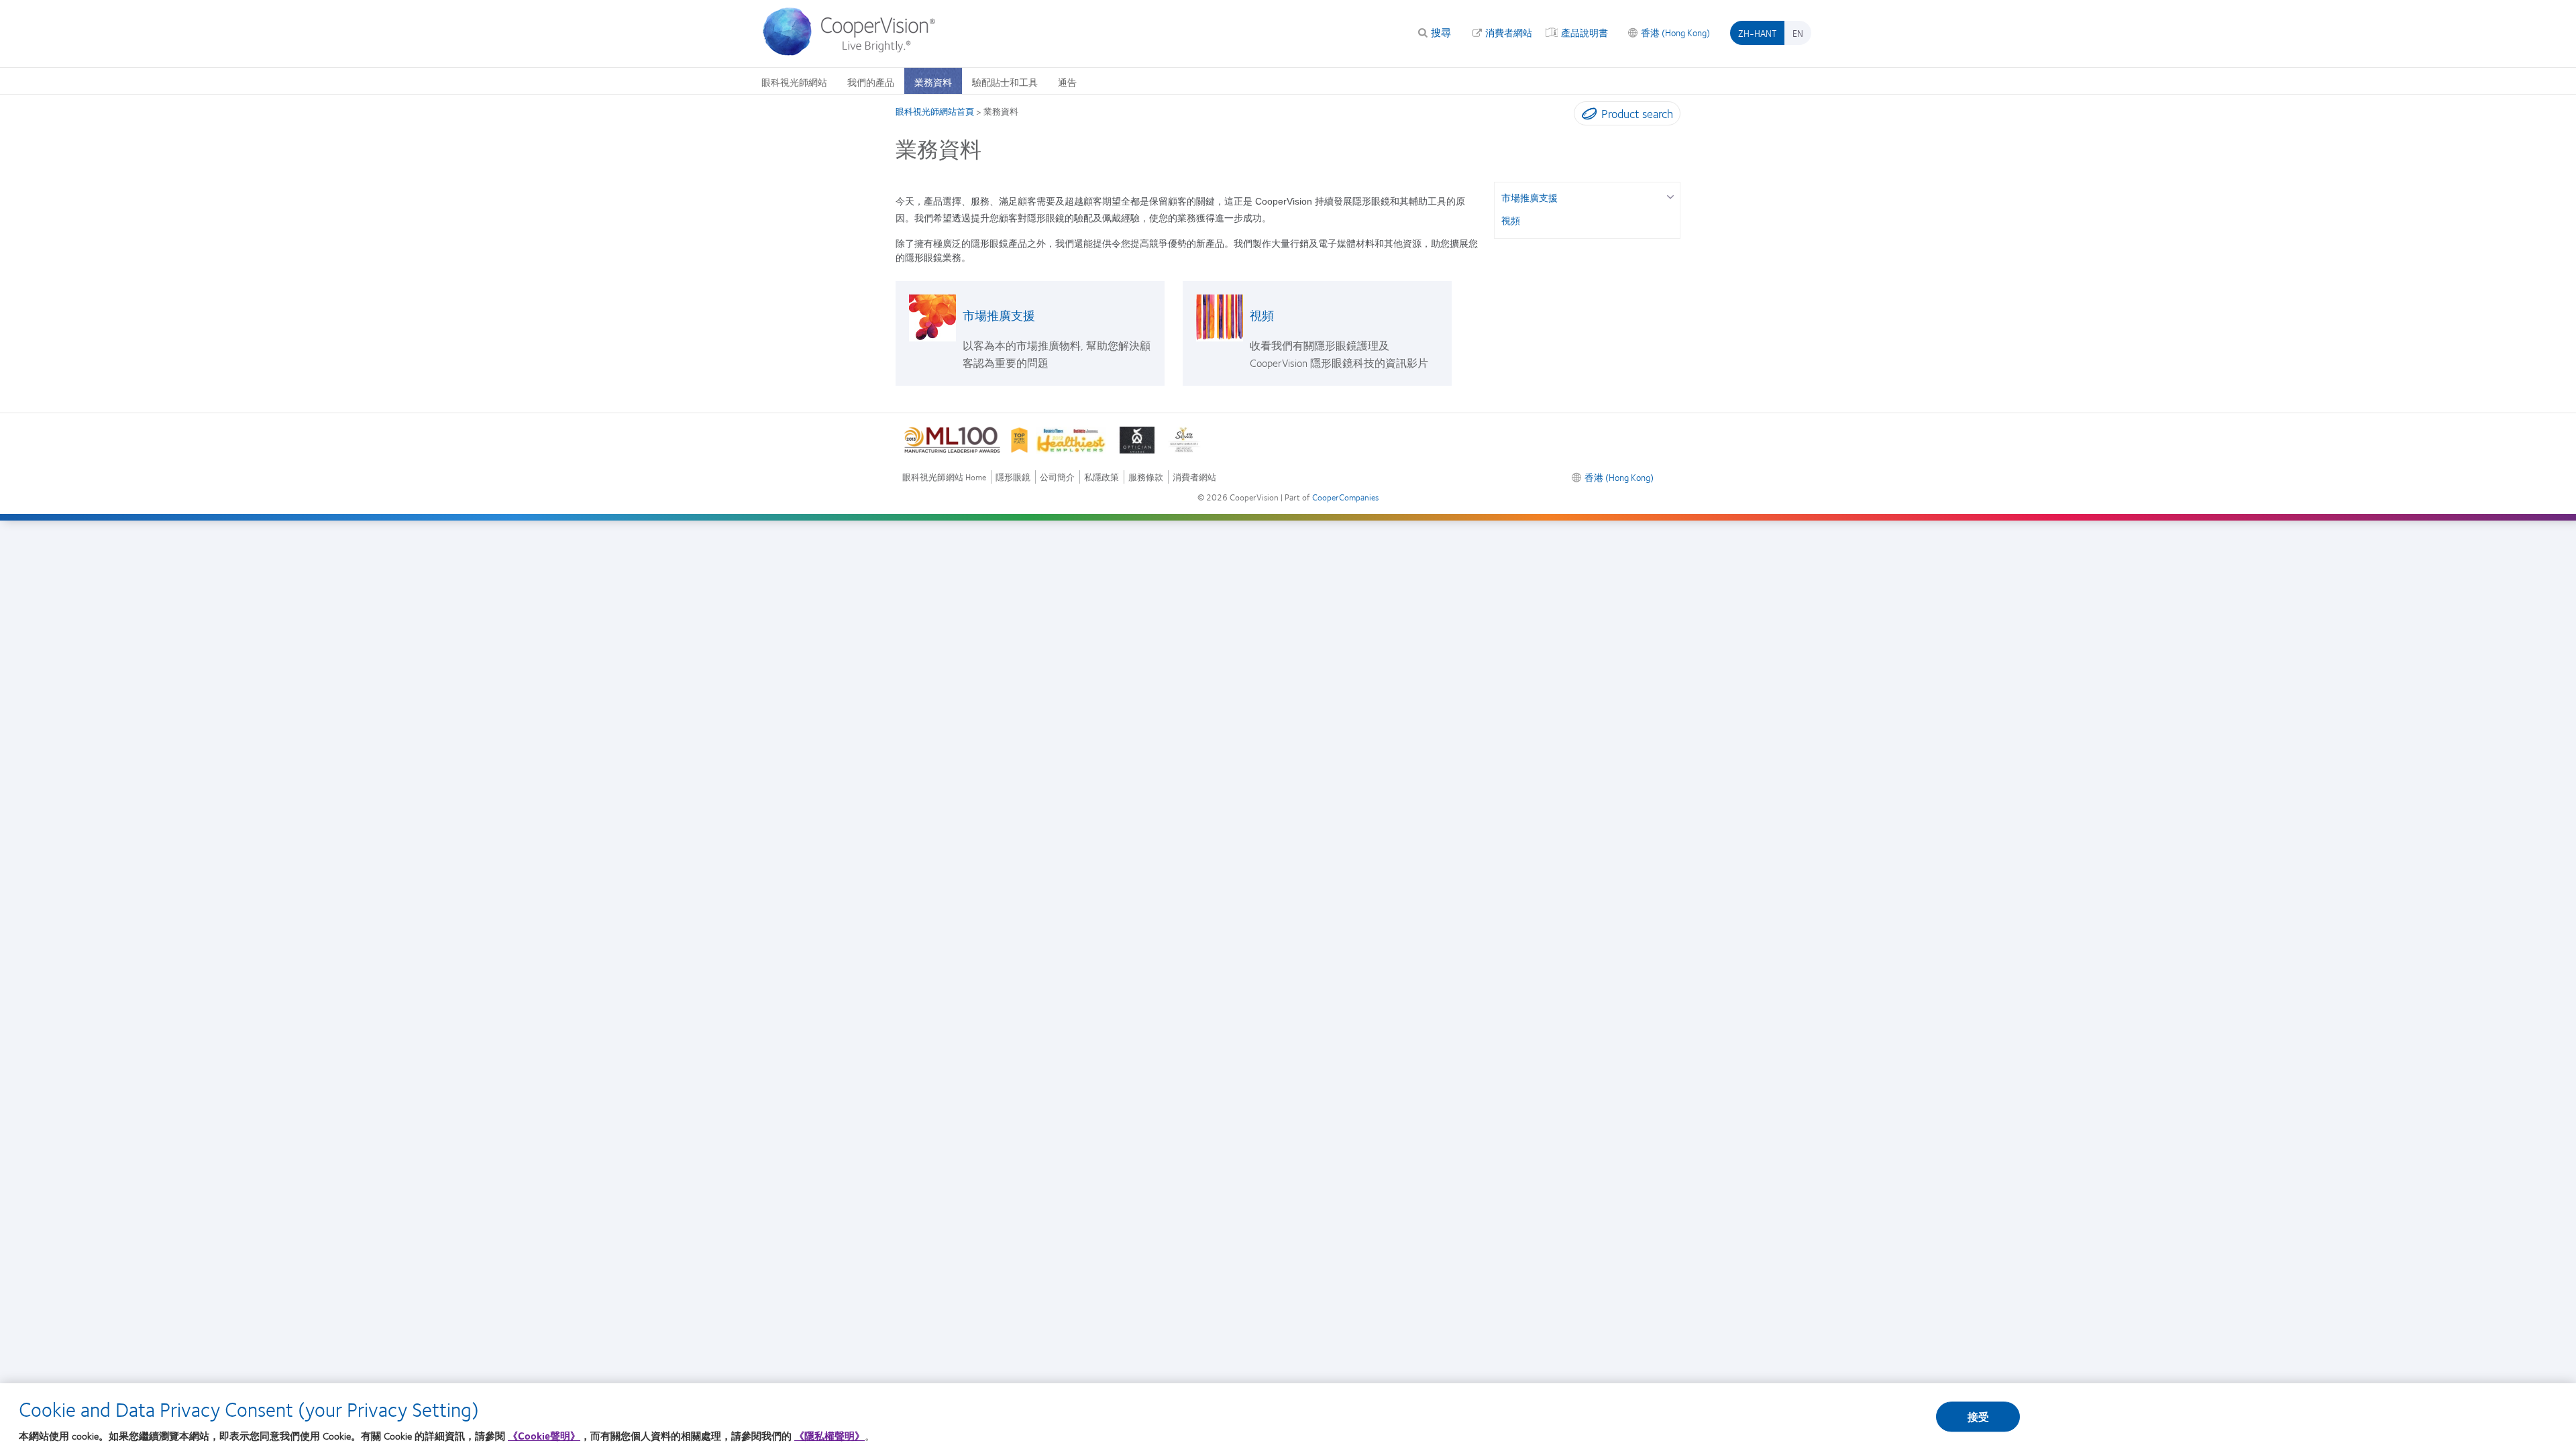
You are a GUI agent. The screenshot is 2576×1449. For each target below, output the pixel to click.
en (1798, 33)
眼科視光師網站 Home (944, 477)
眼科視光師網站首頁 (935, 111)
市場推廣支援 (999, 315)
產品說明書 (1585, 32)
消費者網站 (1509, 32)
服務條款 (1146, 477)
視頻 (1262, 315)
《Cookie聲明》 (544, 1436)
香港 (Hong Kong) (1675, 32)
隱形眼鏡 (1013, 477)
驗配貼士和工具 (1005, 82)
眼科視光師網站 (794, 82)
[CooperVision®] (855, 52)
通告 (1067, 82)
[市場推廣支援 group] (1670, 196)
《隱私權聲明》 (829, 1436)
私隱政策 (1102, 477)
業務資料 (933, 82)
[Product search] (1586, 116)
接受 (1978, 1417)
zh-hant (1757, 33)
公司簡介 (1057, 477)
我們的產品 (871, 82)
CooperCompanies (1345, 497)
